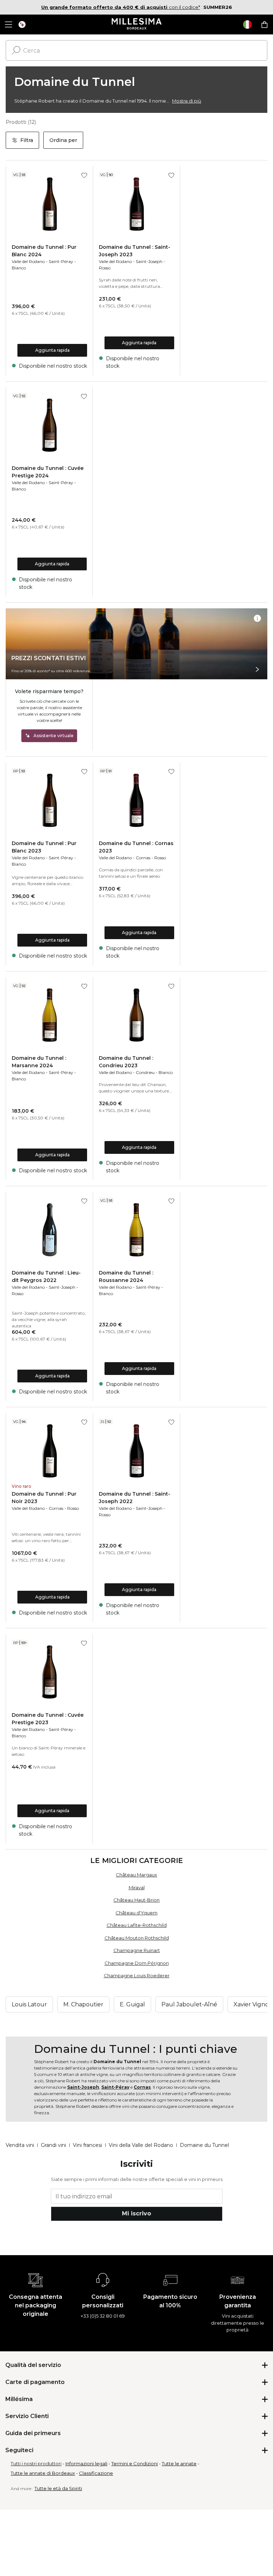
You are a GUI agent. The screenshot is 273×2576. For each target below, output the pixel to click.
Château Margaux (136, 1875)
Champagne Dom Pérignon (137, 1963)
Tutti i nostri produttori (36, 2463)
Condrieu (145, 1072)
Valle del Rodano (28, 261)
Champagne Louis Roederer (137, 1975)
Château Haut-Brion (136, 1900)
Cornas (143, 858)
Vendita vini (20, 2145)
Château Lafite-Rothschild (137, 1925)
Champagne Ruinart (137, 1950)
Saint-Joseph (149, 261)
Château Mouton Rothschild (137, 1938)
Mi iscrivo (136, 2213)
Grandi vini (53, 2145)
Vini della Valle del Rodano (141, 2145)
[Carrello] (264, 24)
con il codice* (121, 7)
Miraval (137, 1887)
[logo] (137, 24)
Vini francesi (87, 2145)
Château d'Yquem (136, 1913)
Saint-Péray (61, 261)
